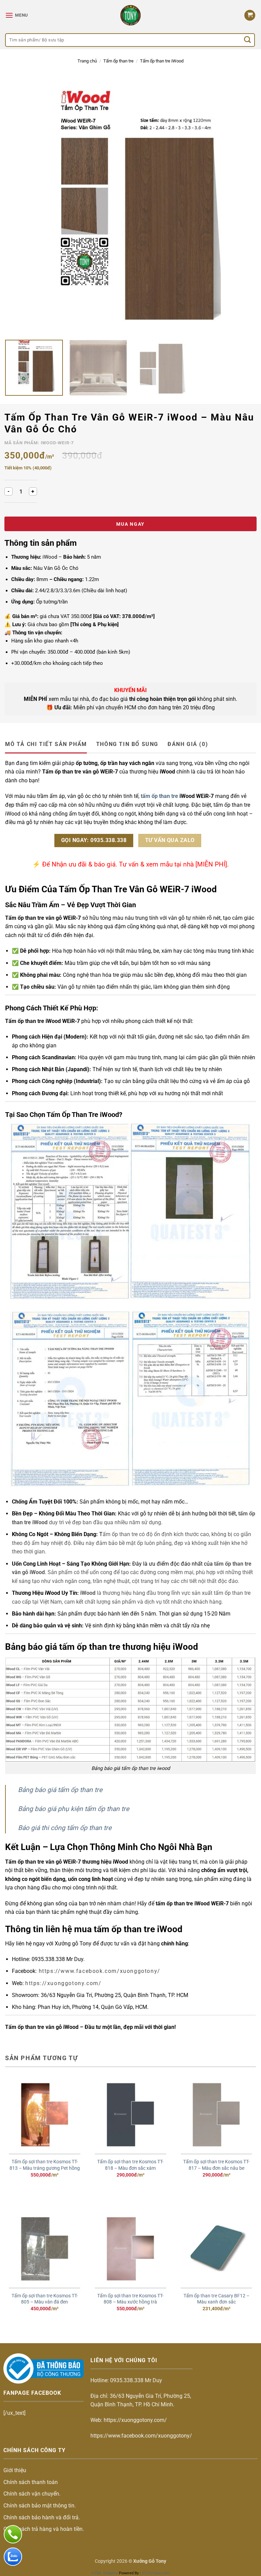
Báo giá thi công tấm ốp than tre (66, 1828)
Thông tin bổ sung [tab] (127, 744)
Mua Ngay (130, 524)
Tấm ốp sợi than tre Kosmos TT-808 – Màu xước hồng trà (130, 2299)
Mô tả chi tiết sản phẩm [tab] (46, 744)
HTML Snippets (105, 2573)
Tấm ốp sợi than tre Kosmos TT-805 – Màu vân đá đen (45, 2299)
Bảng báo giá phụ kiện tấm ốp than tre (74, 1809)
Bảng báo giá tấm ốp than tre (60, 1790)
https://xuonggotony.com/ (63, 1983)
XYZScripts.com (156, 2573)
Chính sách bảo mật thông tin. (40, 2506)
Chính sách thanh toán (31, 2482)
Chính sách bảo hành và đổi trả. (42, 2517)
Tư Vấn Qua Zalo (170, 840)
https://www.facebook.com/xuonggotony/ (99, 1971)
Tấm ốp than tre (118, 61)
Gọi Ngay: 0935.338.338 (94, 840)
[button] (17, 15)
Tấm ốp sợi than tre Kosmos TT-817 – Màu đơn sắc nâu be (216, 2165)
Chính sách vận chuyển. (32, 2494)
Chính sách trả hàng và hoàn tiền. (44, 2529)
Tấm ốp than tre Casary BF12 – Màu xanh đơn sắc (216, 2299)
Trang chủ (87, 61)
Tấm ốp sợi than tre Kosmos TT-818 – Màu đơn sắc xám (130, 2165)
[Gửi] (248, 40)
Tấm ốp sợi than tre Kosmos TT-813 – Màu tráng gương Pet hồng (45, 2165)
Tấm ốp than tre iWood (162, 61)
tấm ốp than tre (159, 796)
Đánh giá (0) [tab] (188, 744)
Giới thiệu (15, 2470)
